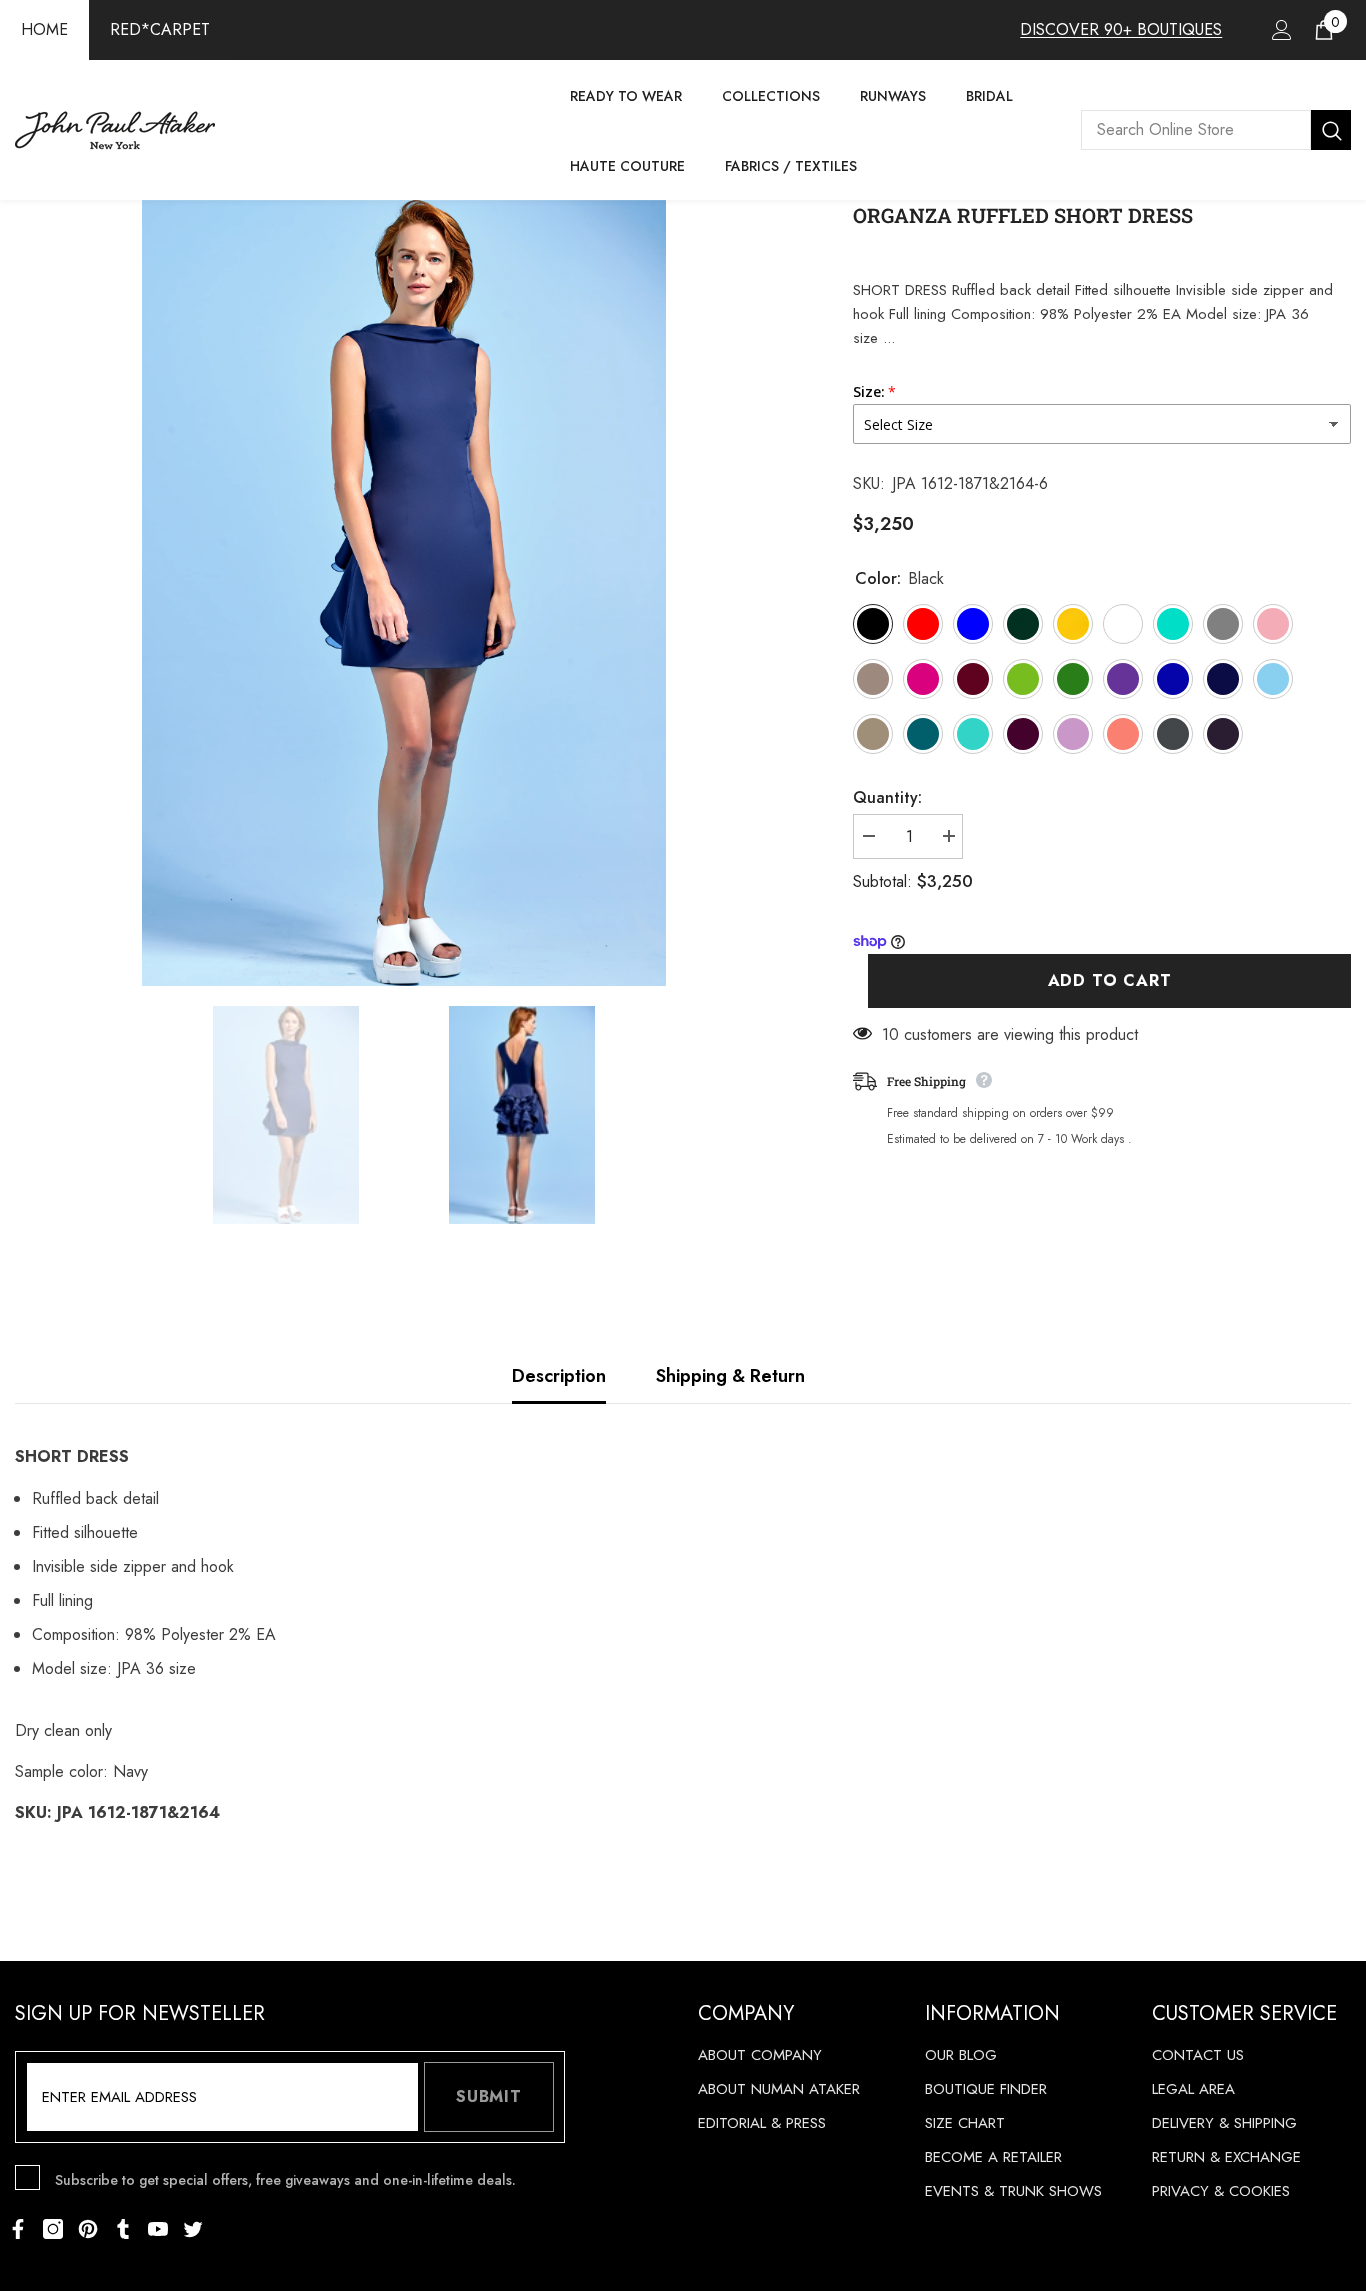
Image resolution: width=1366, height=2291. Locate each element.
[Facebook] (18, 2229)
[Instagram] (53, 2229)
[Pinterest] (88, 2229)
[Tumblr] (123, 2229)
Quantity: (887, 797)
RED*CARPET (160, 29)
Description (559, 1376)
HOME (44, 29)
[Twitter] (193, 2229)
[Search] (1216, 130)
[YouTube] (158, 2229)
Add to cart (1110, 980)
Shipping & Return (730, 1376)
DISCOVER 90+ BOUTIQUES (1121, 29)
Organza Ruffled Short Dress (1023, 215)
